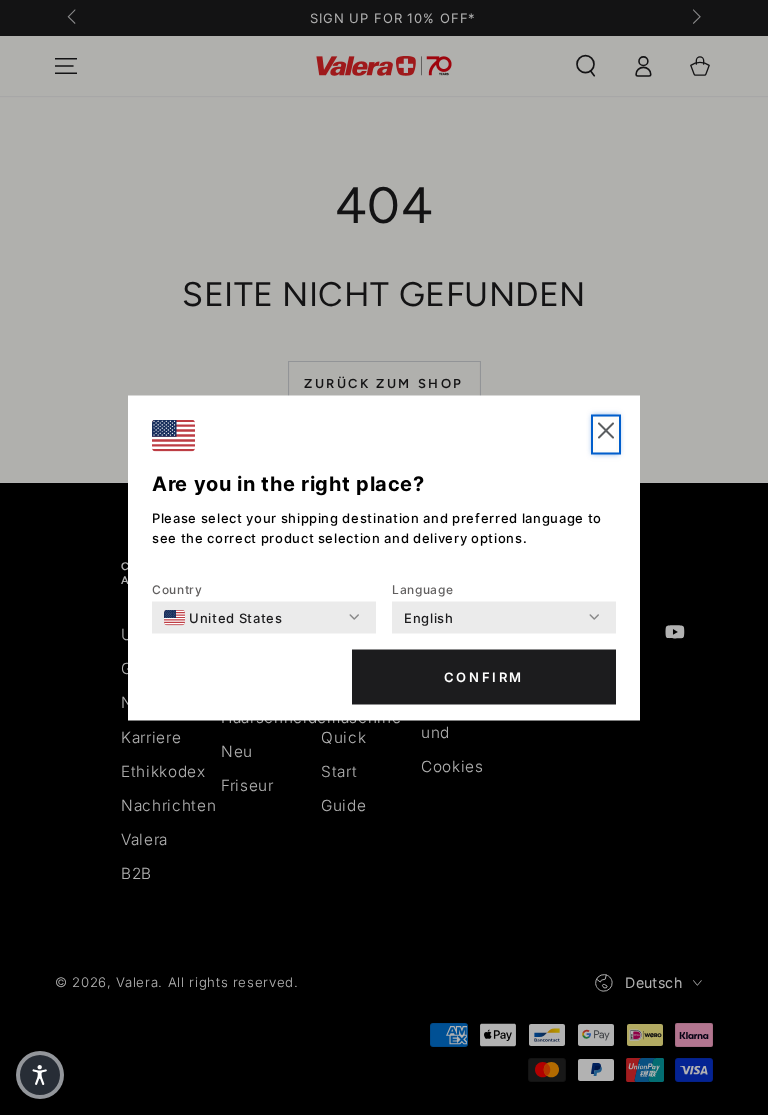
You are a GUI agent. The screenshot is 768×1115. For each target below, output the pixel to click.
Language (422, 588)
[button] (606, 434)
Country (177, 588)
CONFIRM (484, 677)
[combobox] (223, 617)
